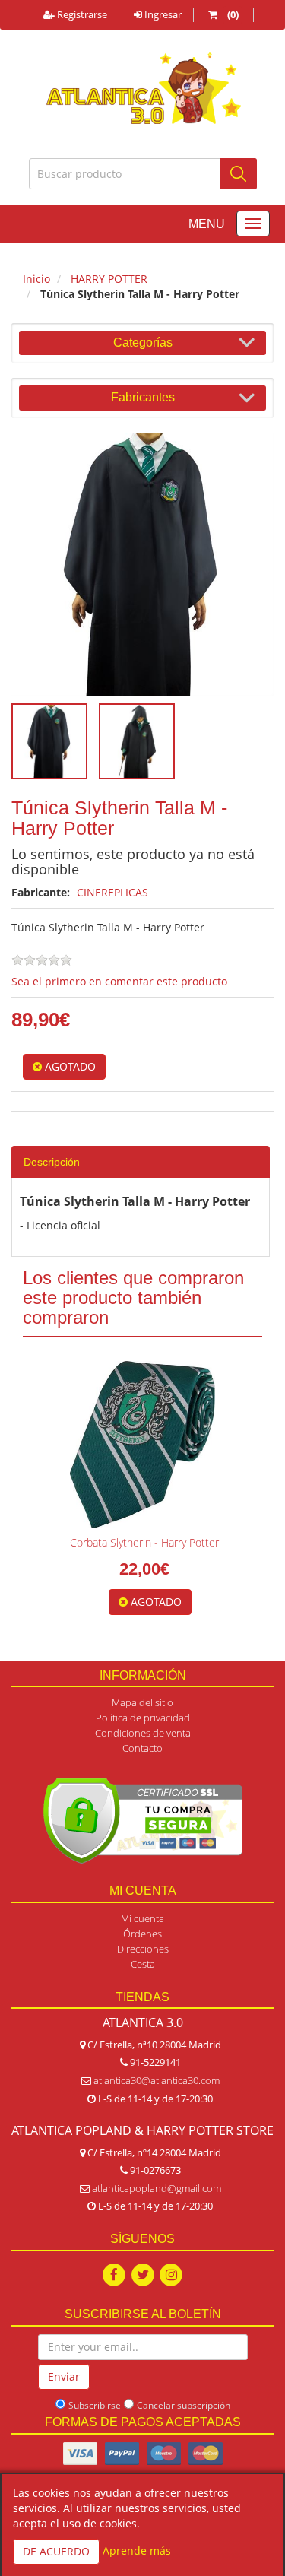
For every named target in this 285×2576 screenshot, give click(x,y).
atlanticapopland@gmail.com (157, 2188)
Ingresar (162, 14)
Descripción (52, 1162)
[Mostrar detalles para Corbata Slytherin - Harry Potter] (142, 1445)
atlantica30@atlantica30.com (157, 2080)
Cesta (143, 1964)
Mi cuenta (142, 1918)
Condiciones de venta (143, 1733)
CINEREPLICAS (112, 892)
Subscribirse (95, 2405)
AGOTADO (69, 1066)
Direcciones (143, 1949)
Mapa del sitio (142, 1702)
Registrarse (81, 14)
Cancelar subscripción (184, 2405)
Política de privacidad (143, 1718)
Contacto (142, 1748)
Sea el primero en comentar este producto (119, 981)
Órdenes (142, 1934)
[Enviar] (238, 174)
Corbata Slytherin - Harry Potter (144, 1542)
